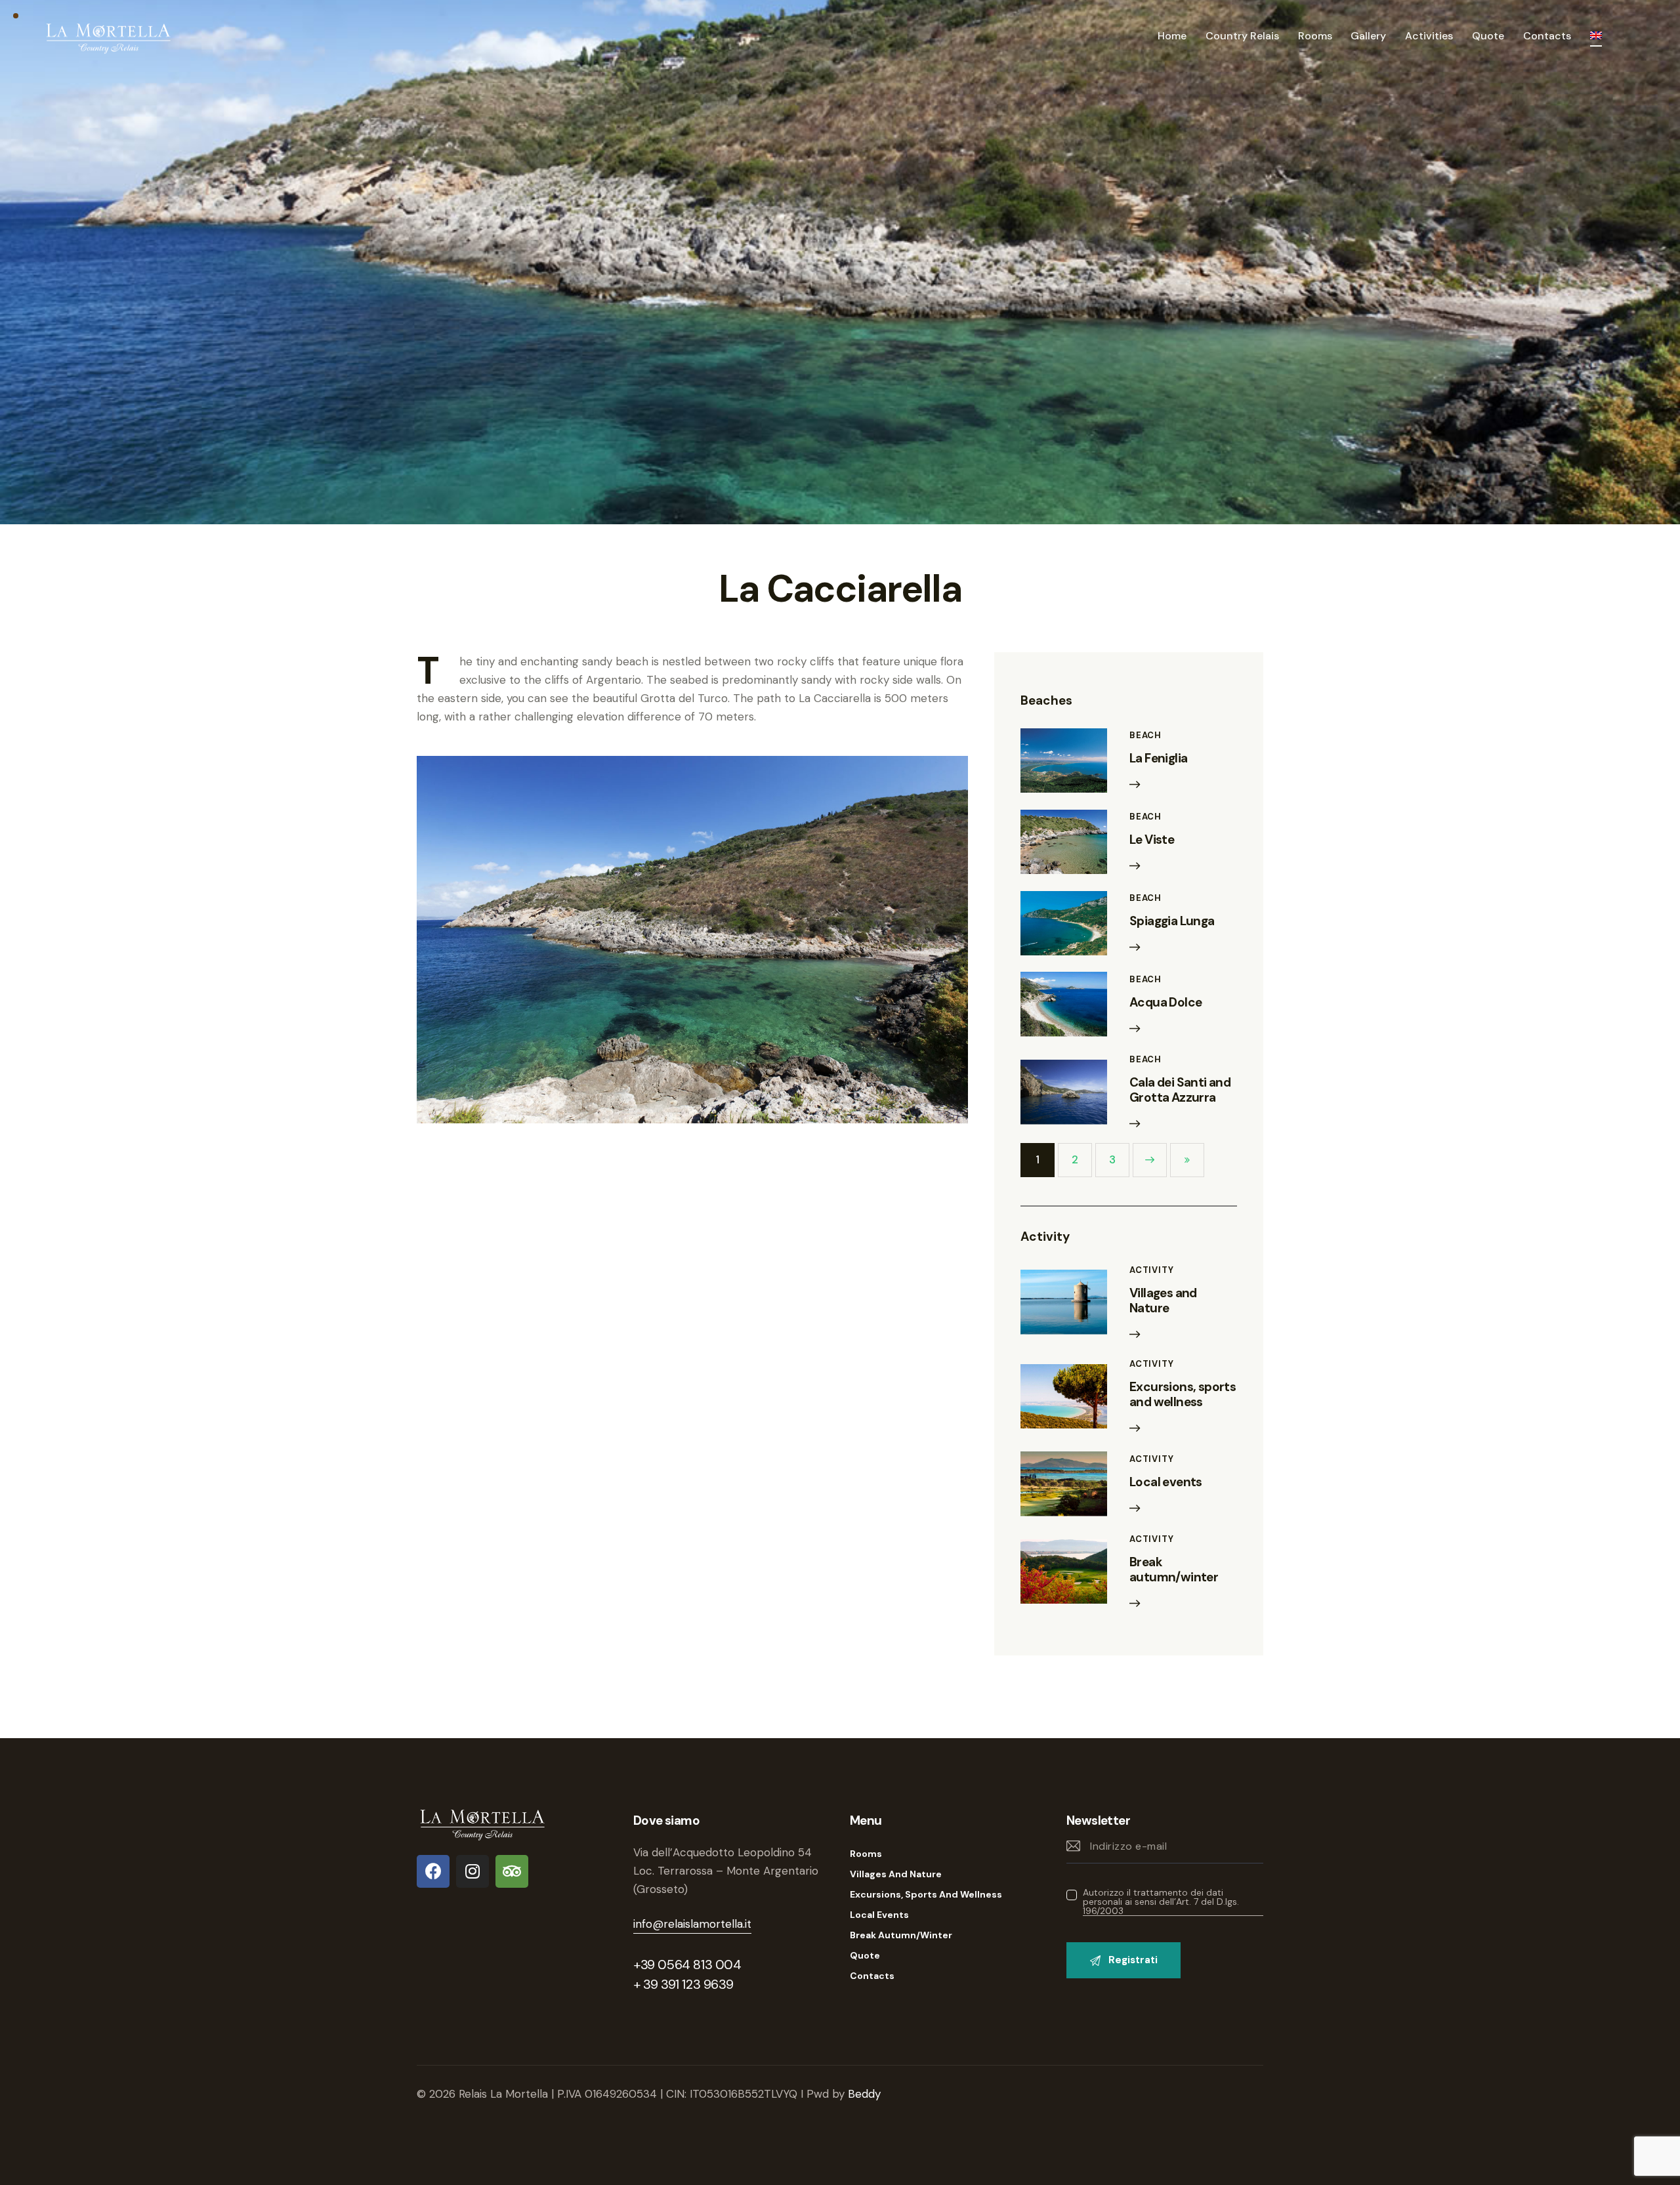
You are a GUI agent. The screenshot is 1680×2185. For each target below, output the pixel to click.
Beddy (864, 2094)
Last (1187, 1160)
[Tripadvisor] (512, 1871)
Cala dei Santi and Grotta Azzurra (1180, 1091)
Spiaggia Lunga (1172, 922)
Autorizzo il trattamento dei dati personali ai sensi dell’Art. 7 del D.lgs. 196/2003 (1161, 1902)
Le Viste (1152, 840)
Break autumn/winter (1174, 1570)
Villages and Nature (1163, 1301)
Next (1150, 1160)
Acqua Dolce (1165, 1003)
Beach (1145, 735)
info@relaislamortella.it (692, 1924)
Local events (1166, 1483)
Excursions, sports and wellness (1183, 1395)
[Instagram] (472, 1871)
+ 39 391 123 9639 (683, 1984)
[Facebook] (433, 1871)
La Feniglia (1158, 759)
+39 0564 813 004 (687, 1965)
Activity (1151, 1270)
